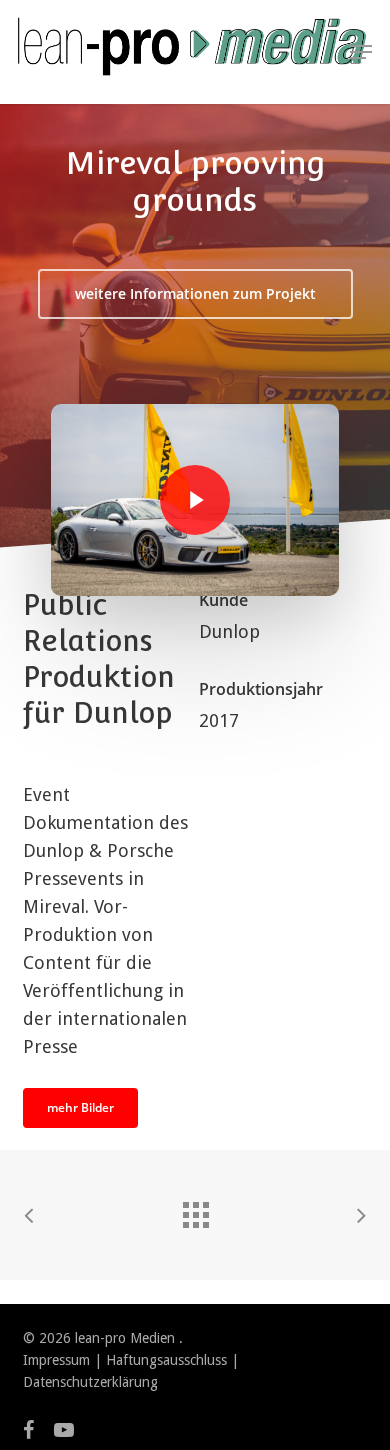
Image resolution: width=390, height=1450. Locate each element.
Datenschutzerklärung (90, 1382)
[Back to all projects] (195, 1210)
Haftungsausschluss (166, 1360)
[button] (361, 52)
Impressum (56, 1360)
